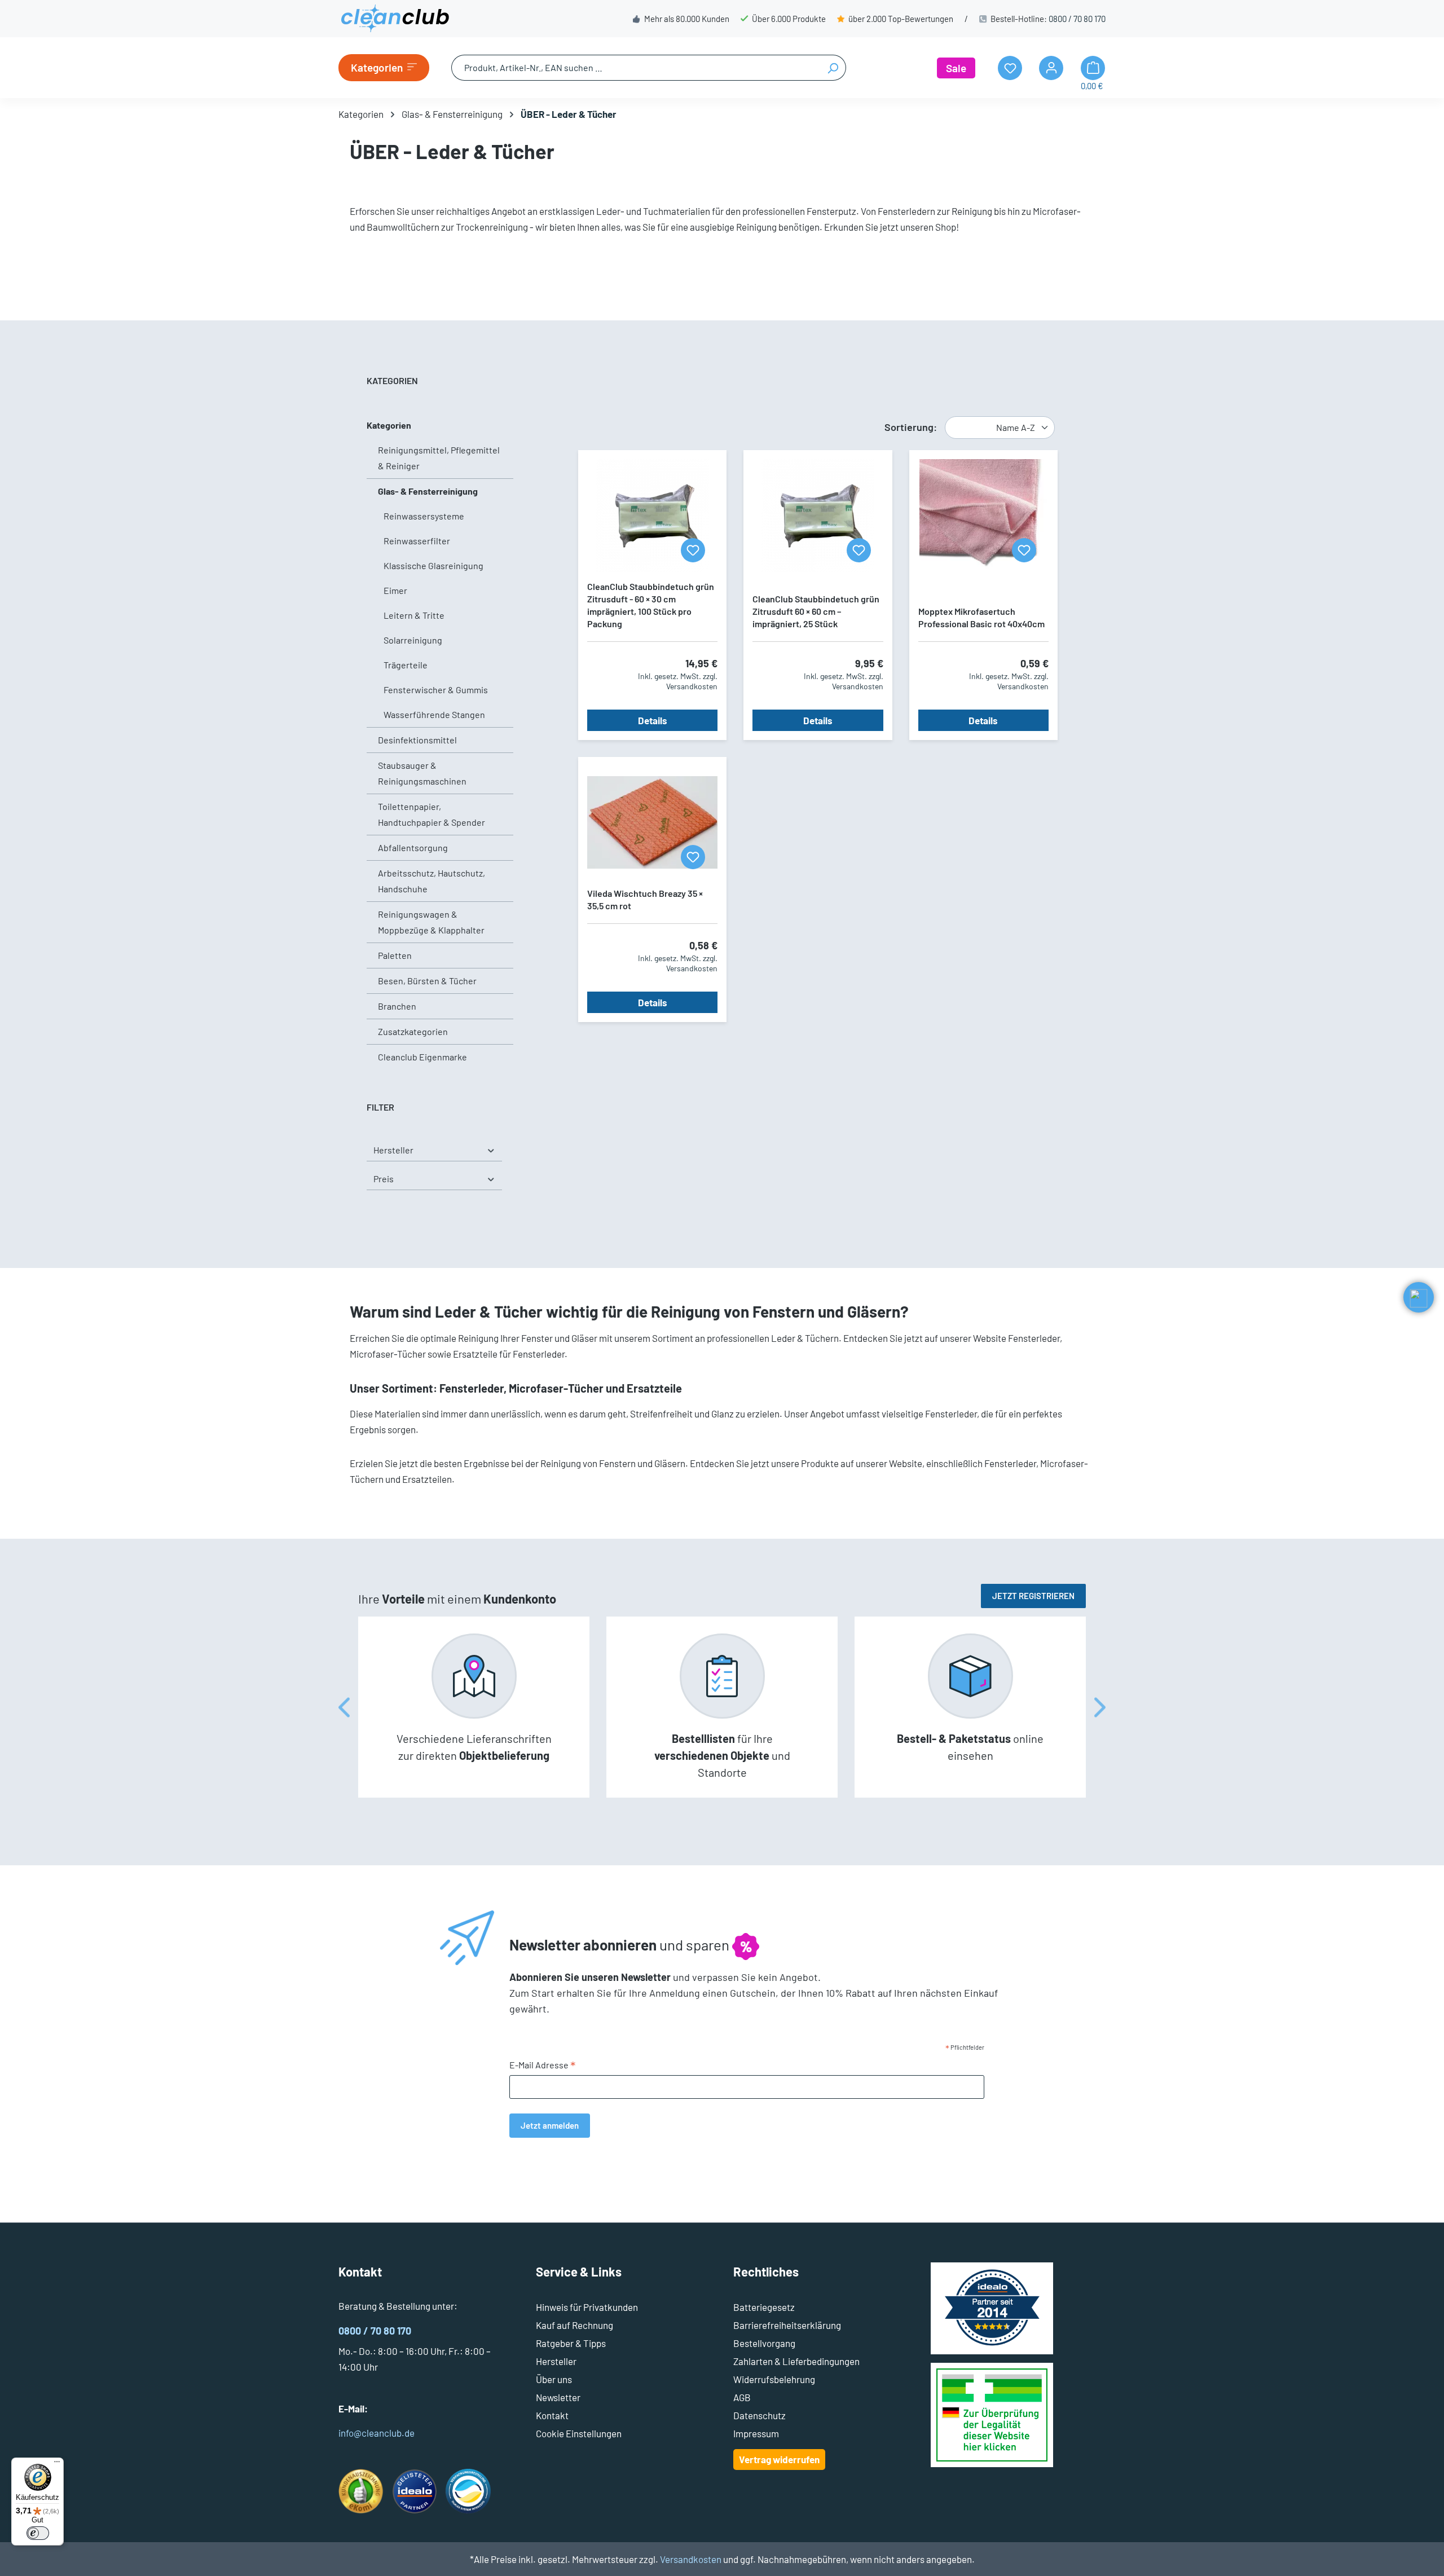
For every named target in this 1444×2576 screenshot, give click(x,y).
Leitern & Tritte (414, 615)
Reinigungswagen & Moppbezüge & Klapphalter (431, 922)
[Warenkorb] (1093, 68)
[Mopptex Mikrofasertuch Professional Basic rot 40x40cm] (983, 516)
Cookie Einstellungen (579, 2433)
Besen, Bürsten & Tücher (427, 981)
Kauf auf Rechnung (574, 2325)
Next (1100, 1707)
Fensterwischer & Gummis (436, 690)
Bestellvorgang (764, 2343)
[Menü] (57, 2464)
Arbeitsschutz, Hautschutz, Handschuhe (432, 881)
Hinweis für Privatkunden (587, 2307)
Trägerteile (406, 665)
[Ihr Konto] (1051, 68)
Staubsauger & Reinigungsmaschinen (422, 773)
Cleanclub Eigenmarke (422, 1057)
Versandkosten (691, 2559)
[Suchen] (833, 68)
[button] (1419, 1297)
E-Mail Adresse (543, 2066)
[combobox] (636, 68)
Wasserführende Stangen (434, 714)
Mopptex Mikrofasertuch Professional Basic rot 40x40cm (981, 617)
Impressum (756, 2433)
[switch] (38, 2533)
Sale (956, 68)
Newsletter (558, 2397)
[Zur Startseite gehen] (395, 19)
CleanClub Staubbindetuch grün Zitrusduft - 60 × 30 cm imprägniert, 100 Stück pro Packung (651, 605)
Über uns (554, 2379)
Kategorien (389, 425)
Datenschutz (760, 2415)
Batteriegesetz (764, 2307)
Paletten (395, 955)
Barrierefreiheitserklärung (787, 2325)
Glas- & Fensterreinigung (428, 491)
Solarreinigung (413, 640)
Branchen (397, 1006)
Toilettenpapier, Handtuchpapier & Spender (432, 814)
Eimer (395, 590)
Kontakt (552, 2415)
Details (653, 720)
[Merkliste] (693, 550)
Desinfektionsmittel (417, 740)
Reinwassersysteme (424, 516)
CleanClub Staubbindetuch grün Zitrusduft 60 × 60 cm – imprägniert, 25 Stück (816, 611)
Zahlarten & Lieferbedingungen (796, 2361)
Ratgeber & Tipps (571, 2343)
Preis (384, 1179)
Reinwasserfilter (417, 541)
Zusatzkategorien (413, 1031)
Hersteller (393, 1150)
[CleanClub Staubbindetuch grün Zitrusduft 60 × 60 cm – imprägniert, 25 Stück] (818, 516)
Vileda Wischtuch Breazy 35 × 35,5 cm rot (645, 899)
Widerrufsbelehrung (774, 2379)
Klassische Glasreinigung (433, 565)
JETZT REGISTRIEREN (1033, 1596)
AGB (742, 2397)
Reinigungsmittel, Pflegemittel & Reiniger (439, 458)
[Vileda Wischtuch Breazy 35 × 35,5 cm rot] (652, 822)
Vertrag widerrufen (779, 2459)
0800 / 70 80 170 (1077, 19)
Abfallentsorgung (413, 847)
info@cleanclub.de (377, 2433)
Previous (344, 1707)
